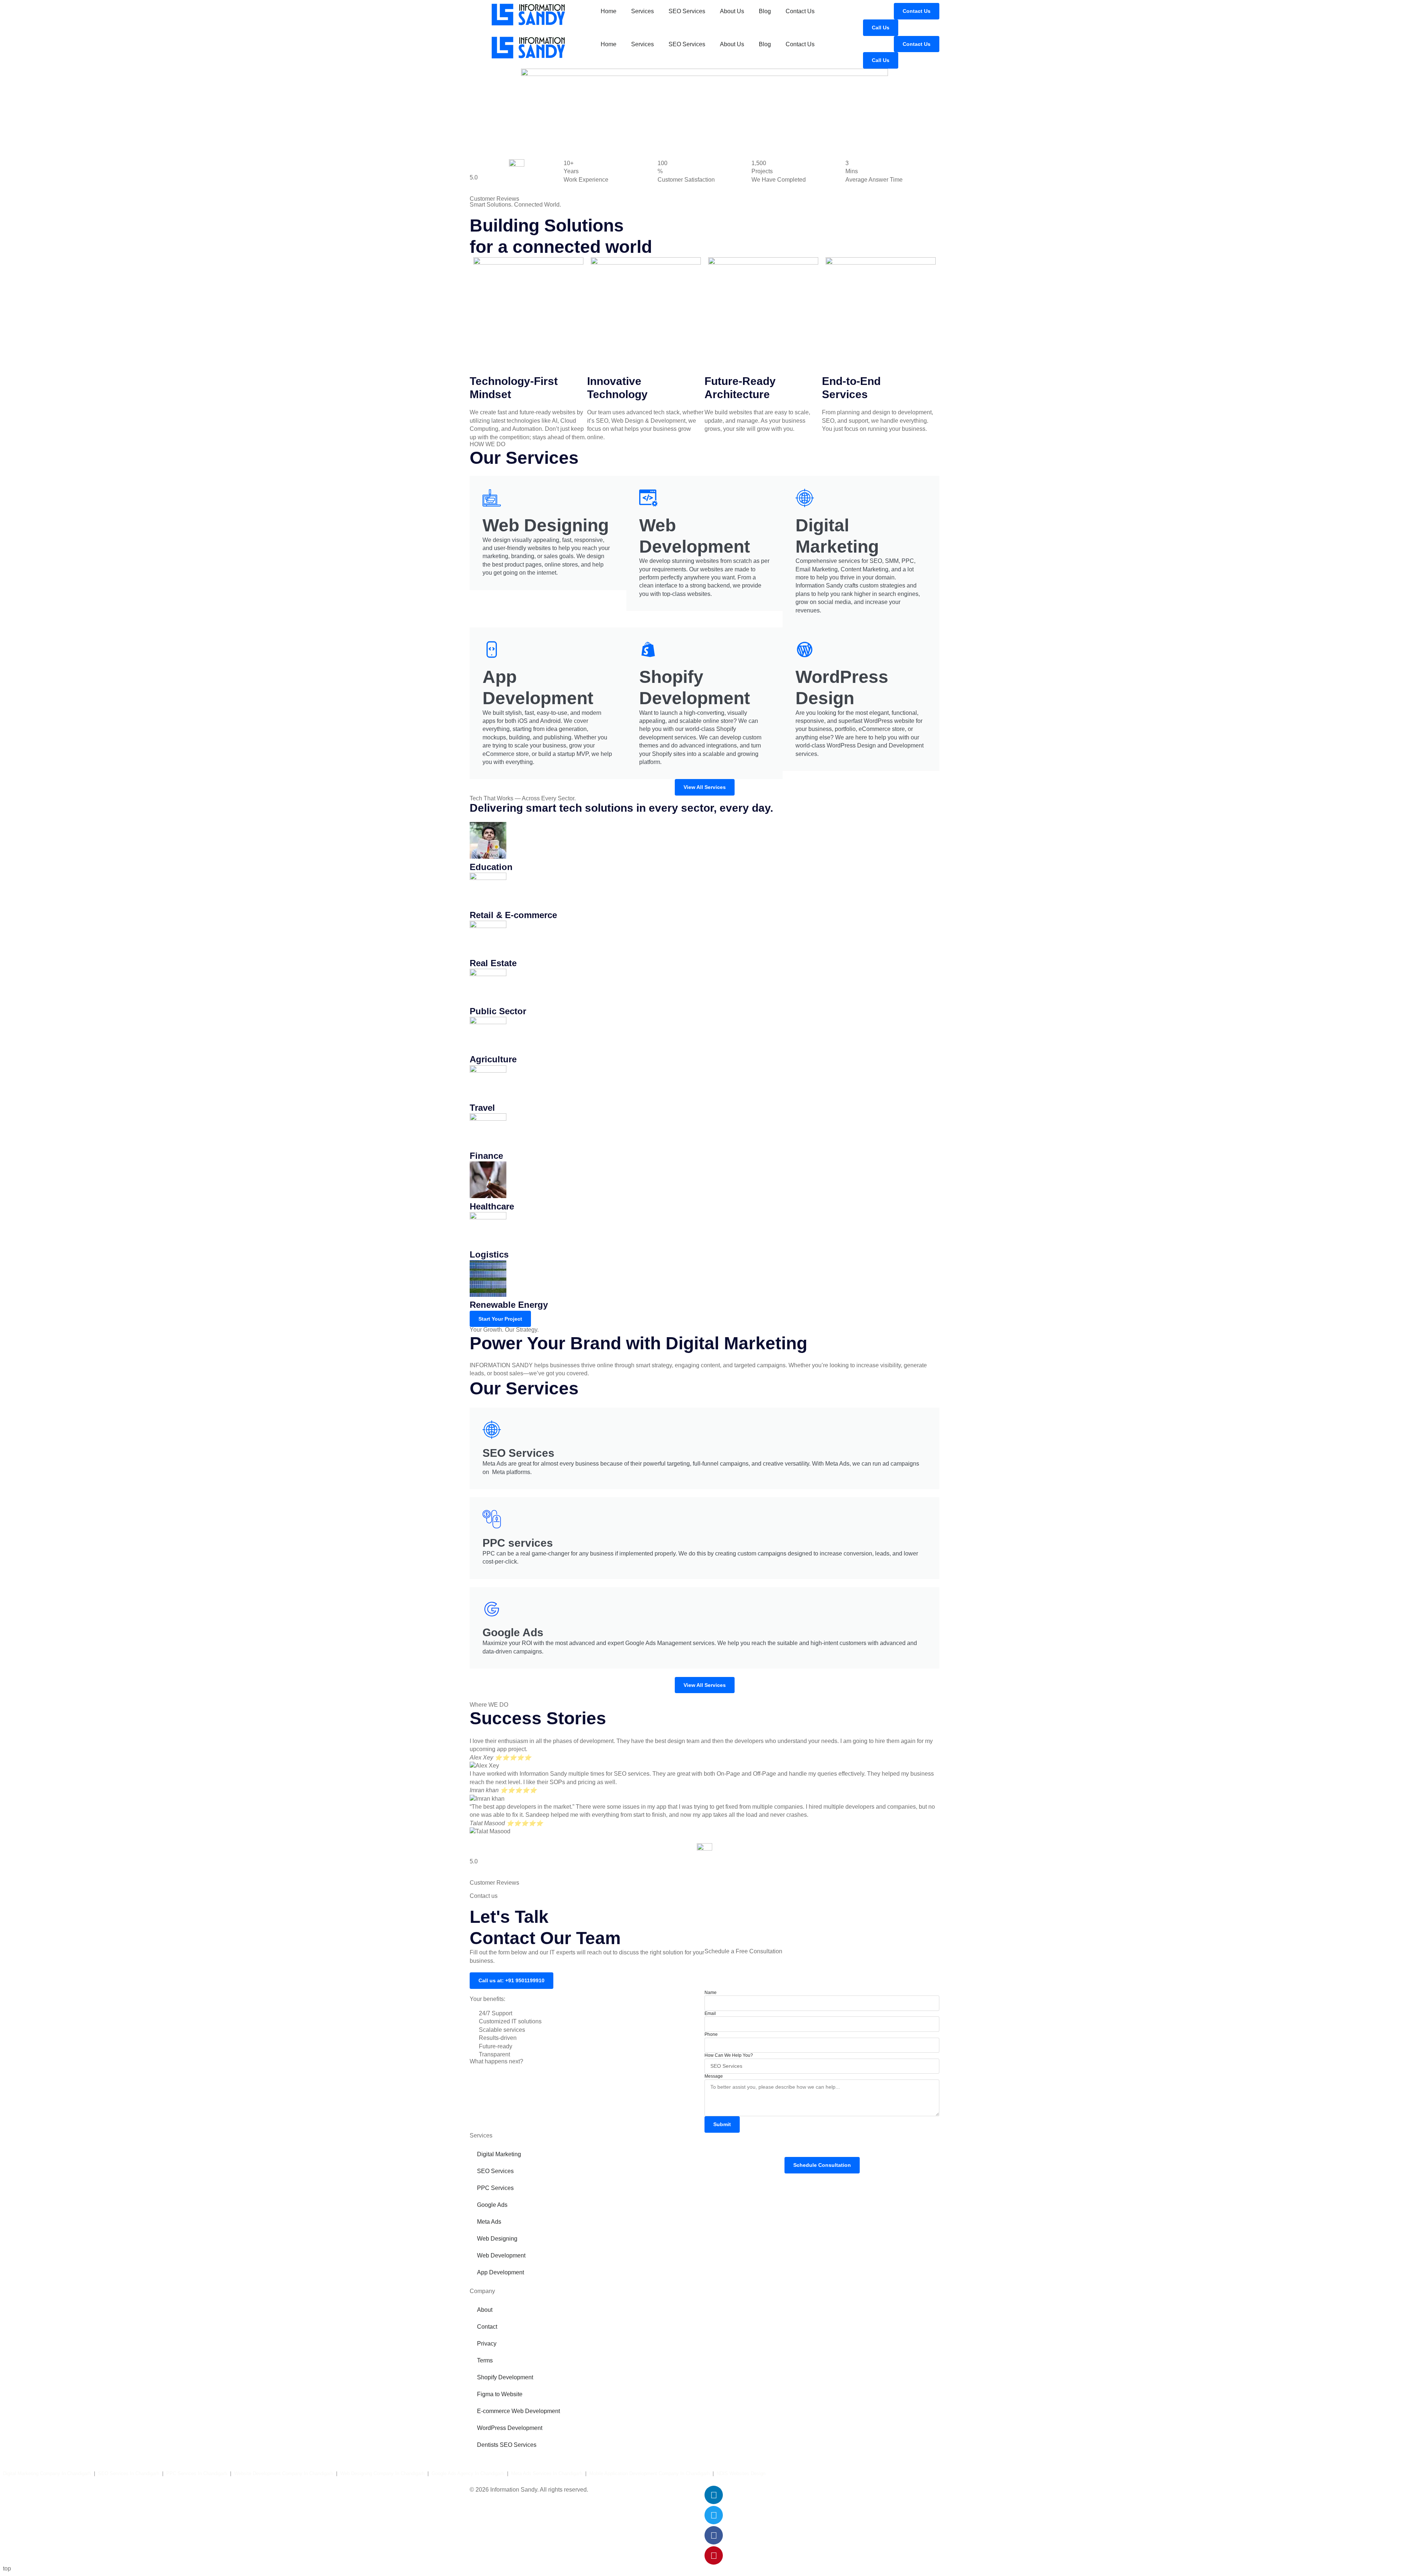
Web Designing (497, 2239)
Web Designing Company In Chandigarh (382, 2473)
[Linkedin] (714, 2495)
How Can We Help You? (729, 2055)
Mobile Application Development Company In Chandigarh (649, 2473)
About (485, 2310)
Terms (485, 2360)
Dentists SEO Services (507, 2445)
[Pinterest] (714, 2555)
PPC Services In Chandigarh (197, 2473)
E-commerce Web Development (518, 2411)
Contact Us (800, 11)
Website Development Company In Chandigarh (284, 2473)
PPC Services (495, 2188)
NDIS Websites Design (741, 2473)
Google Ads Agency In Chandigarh (468, 2473)
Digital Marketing (499, 2154)
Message (714, 2076)
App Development (500, 2272)
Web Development (501, 2255)
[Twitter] (714, 2515)
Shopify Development (505, 2377)
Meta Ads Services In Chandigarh (547, 2473)
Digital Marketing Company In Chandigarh (47, 2473)
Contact (487, 2327)
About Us (732, 11)
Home (609, 11)
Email (710, 2013)
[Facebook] (714, 2535)
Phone (711, 2034)
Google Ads (492, 2205)
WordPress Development (510, 2428)
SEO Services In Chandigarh (129, 2473)
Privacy (487, 2344)
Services (642, 11)
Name (711, 1993)
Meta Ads (489, 2222)
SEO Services (687, 11)
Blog (765, 11)
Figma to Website (500, 2394)
